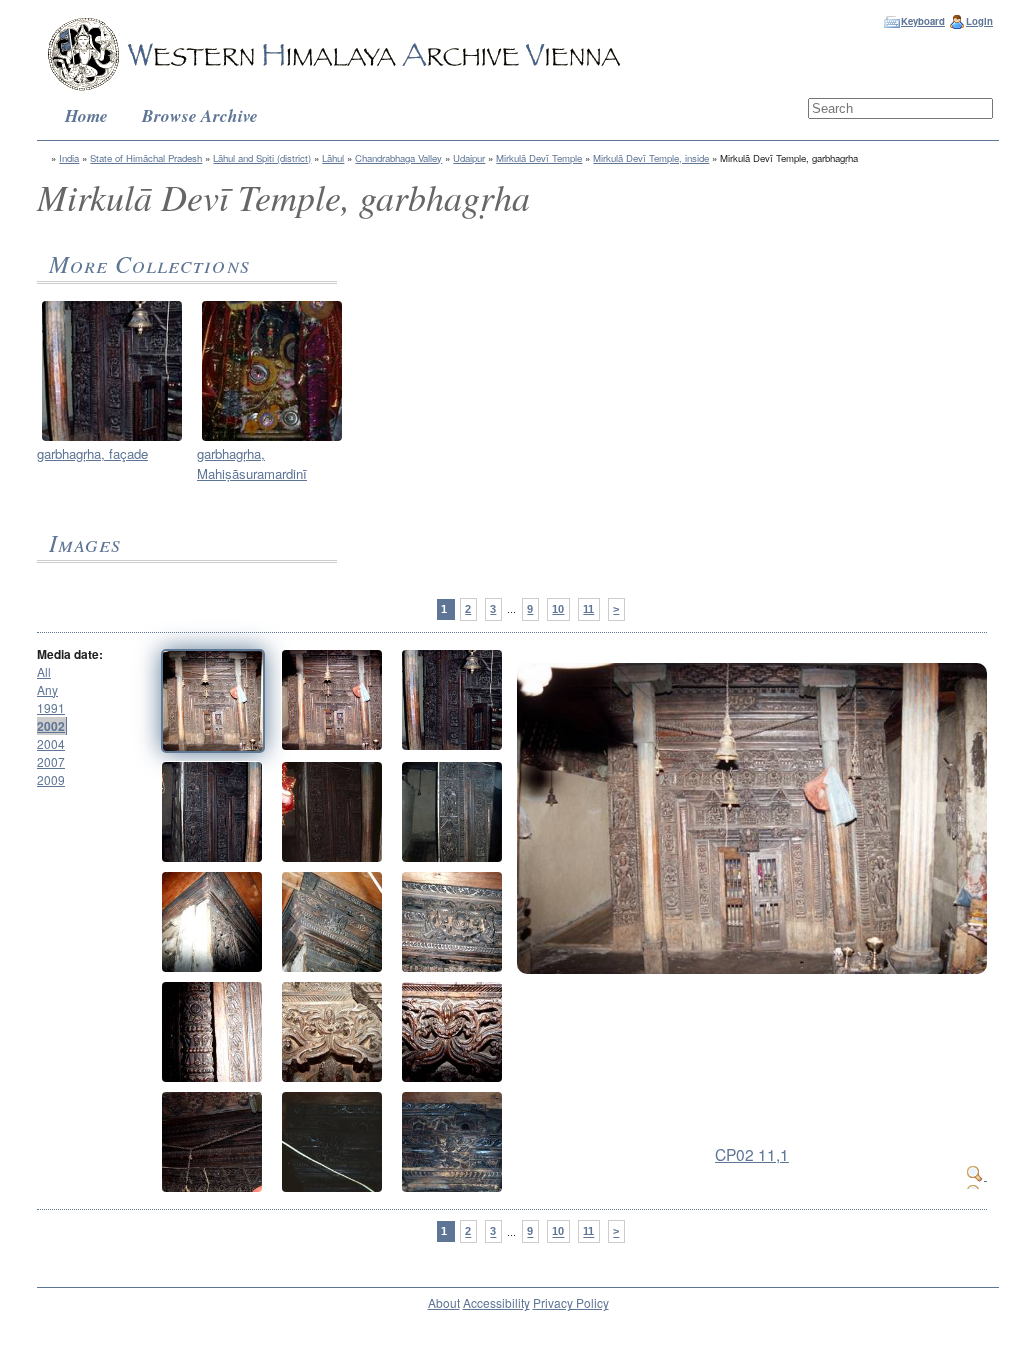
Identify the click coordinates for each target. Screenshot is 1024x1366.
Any (47, 689)
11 (588, 609)
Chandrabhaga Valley (398, 158)
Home (86, 115)
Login (979, 21)
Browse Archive (200, 115)
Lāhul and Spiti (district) (262, 158)
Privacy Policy (571, 1302)
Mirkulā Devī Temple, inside (651, 158)
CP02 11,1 (752, 1154)
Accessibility (496, 1302)
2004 (51, 743)
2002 (51, 726)
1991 (51, 707)
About (444, 1302)
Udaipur (469, 158)
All (44, 671)
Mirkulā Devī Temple (539, 158)
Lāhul (333, 158)
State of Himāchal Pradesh (146, 158)
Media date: (70, 654)
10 (558, 609)
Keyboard (923, 21)
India (69, 158)
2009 (51, 779)
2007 (51, 761)
